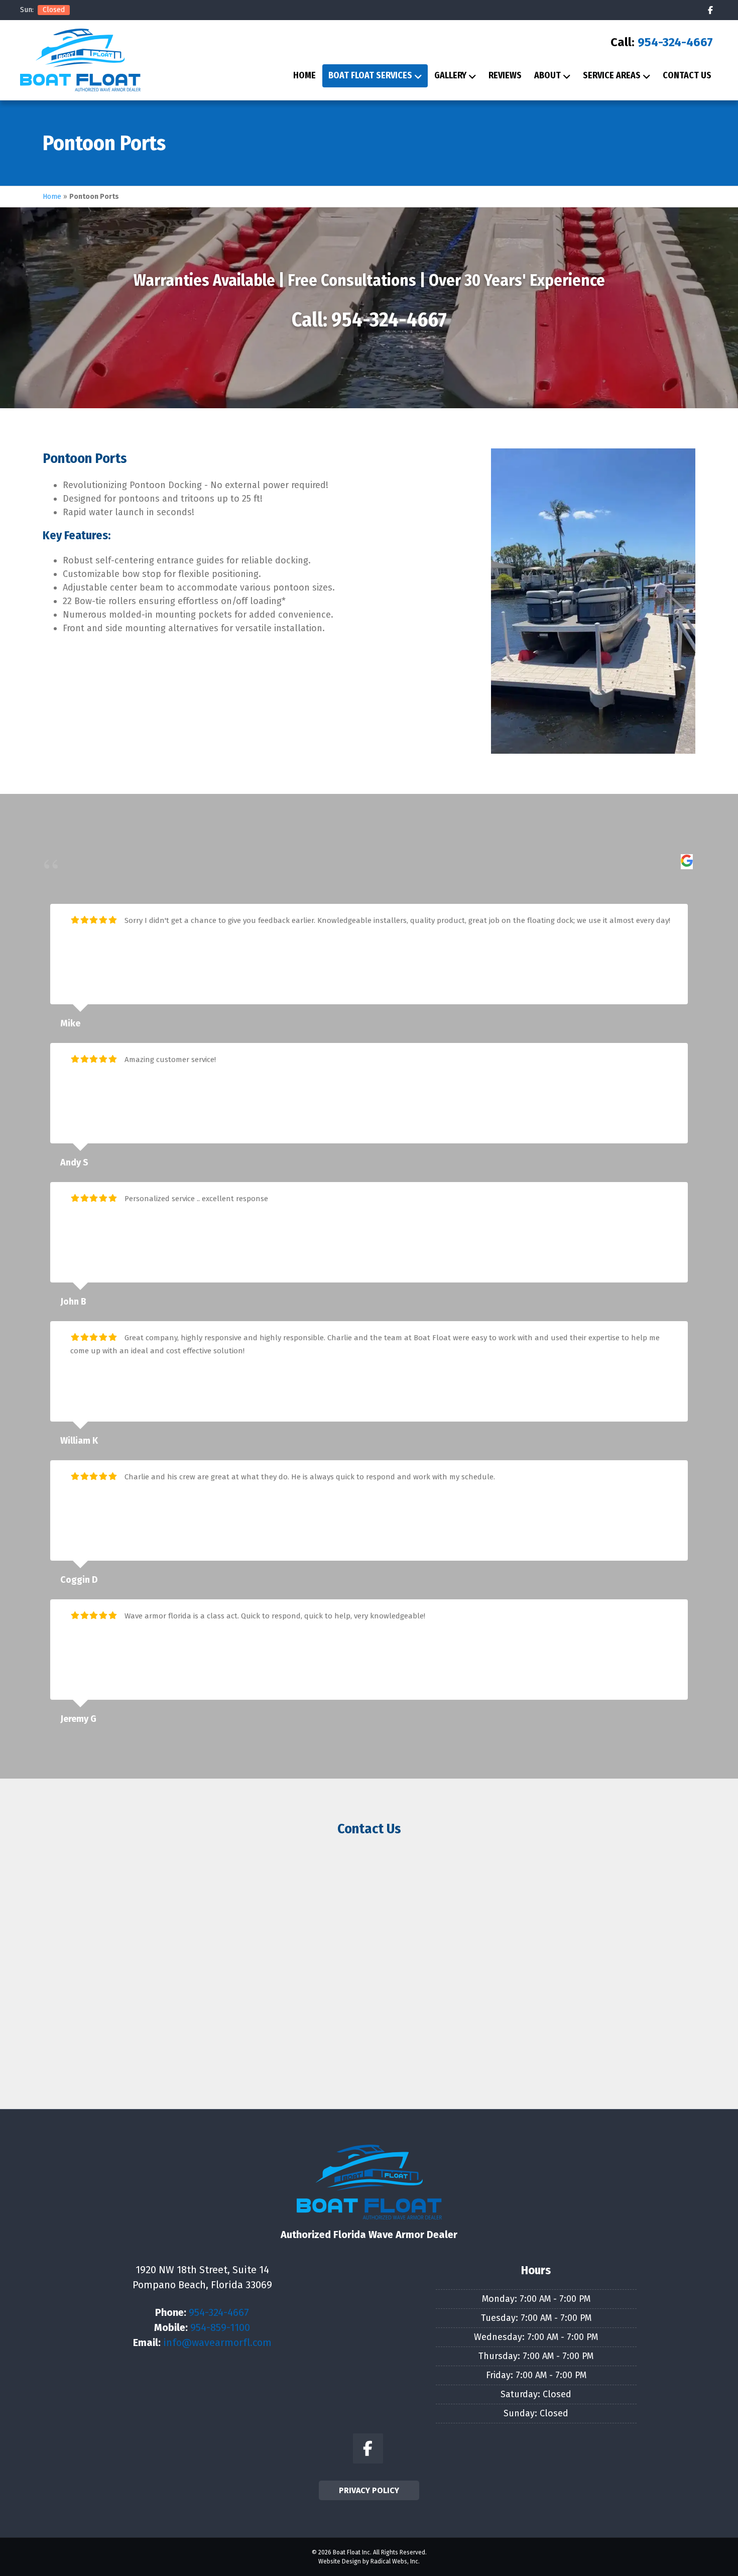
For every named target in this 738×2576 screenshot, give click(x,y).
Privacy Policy (369, 2490)
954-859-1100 (220, 2327)
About (547, 75)
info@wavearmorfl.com (217, 2343)
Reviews (505, 75)
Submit (369, 2049)
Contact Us (687, 75)
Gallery (450, 75)
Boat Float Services (370, 75)
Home (304, 75)
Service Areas (612, 75)
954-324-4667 (675, 42)
